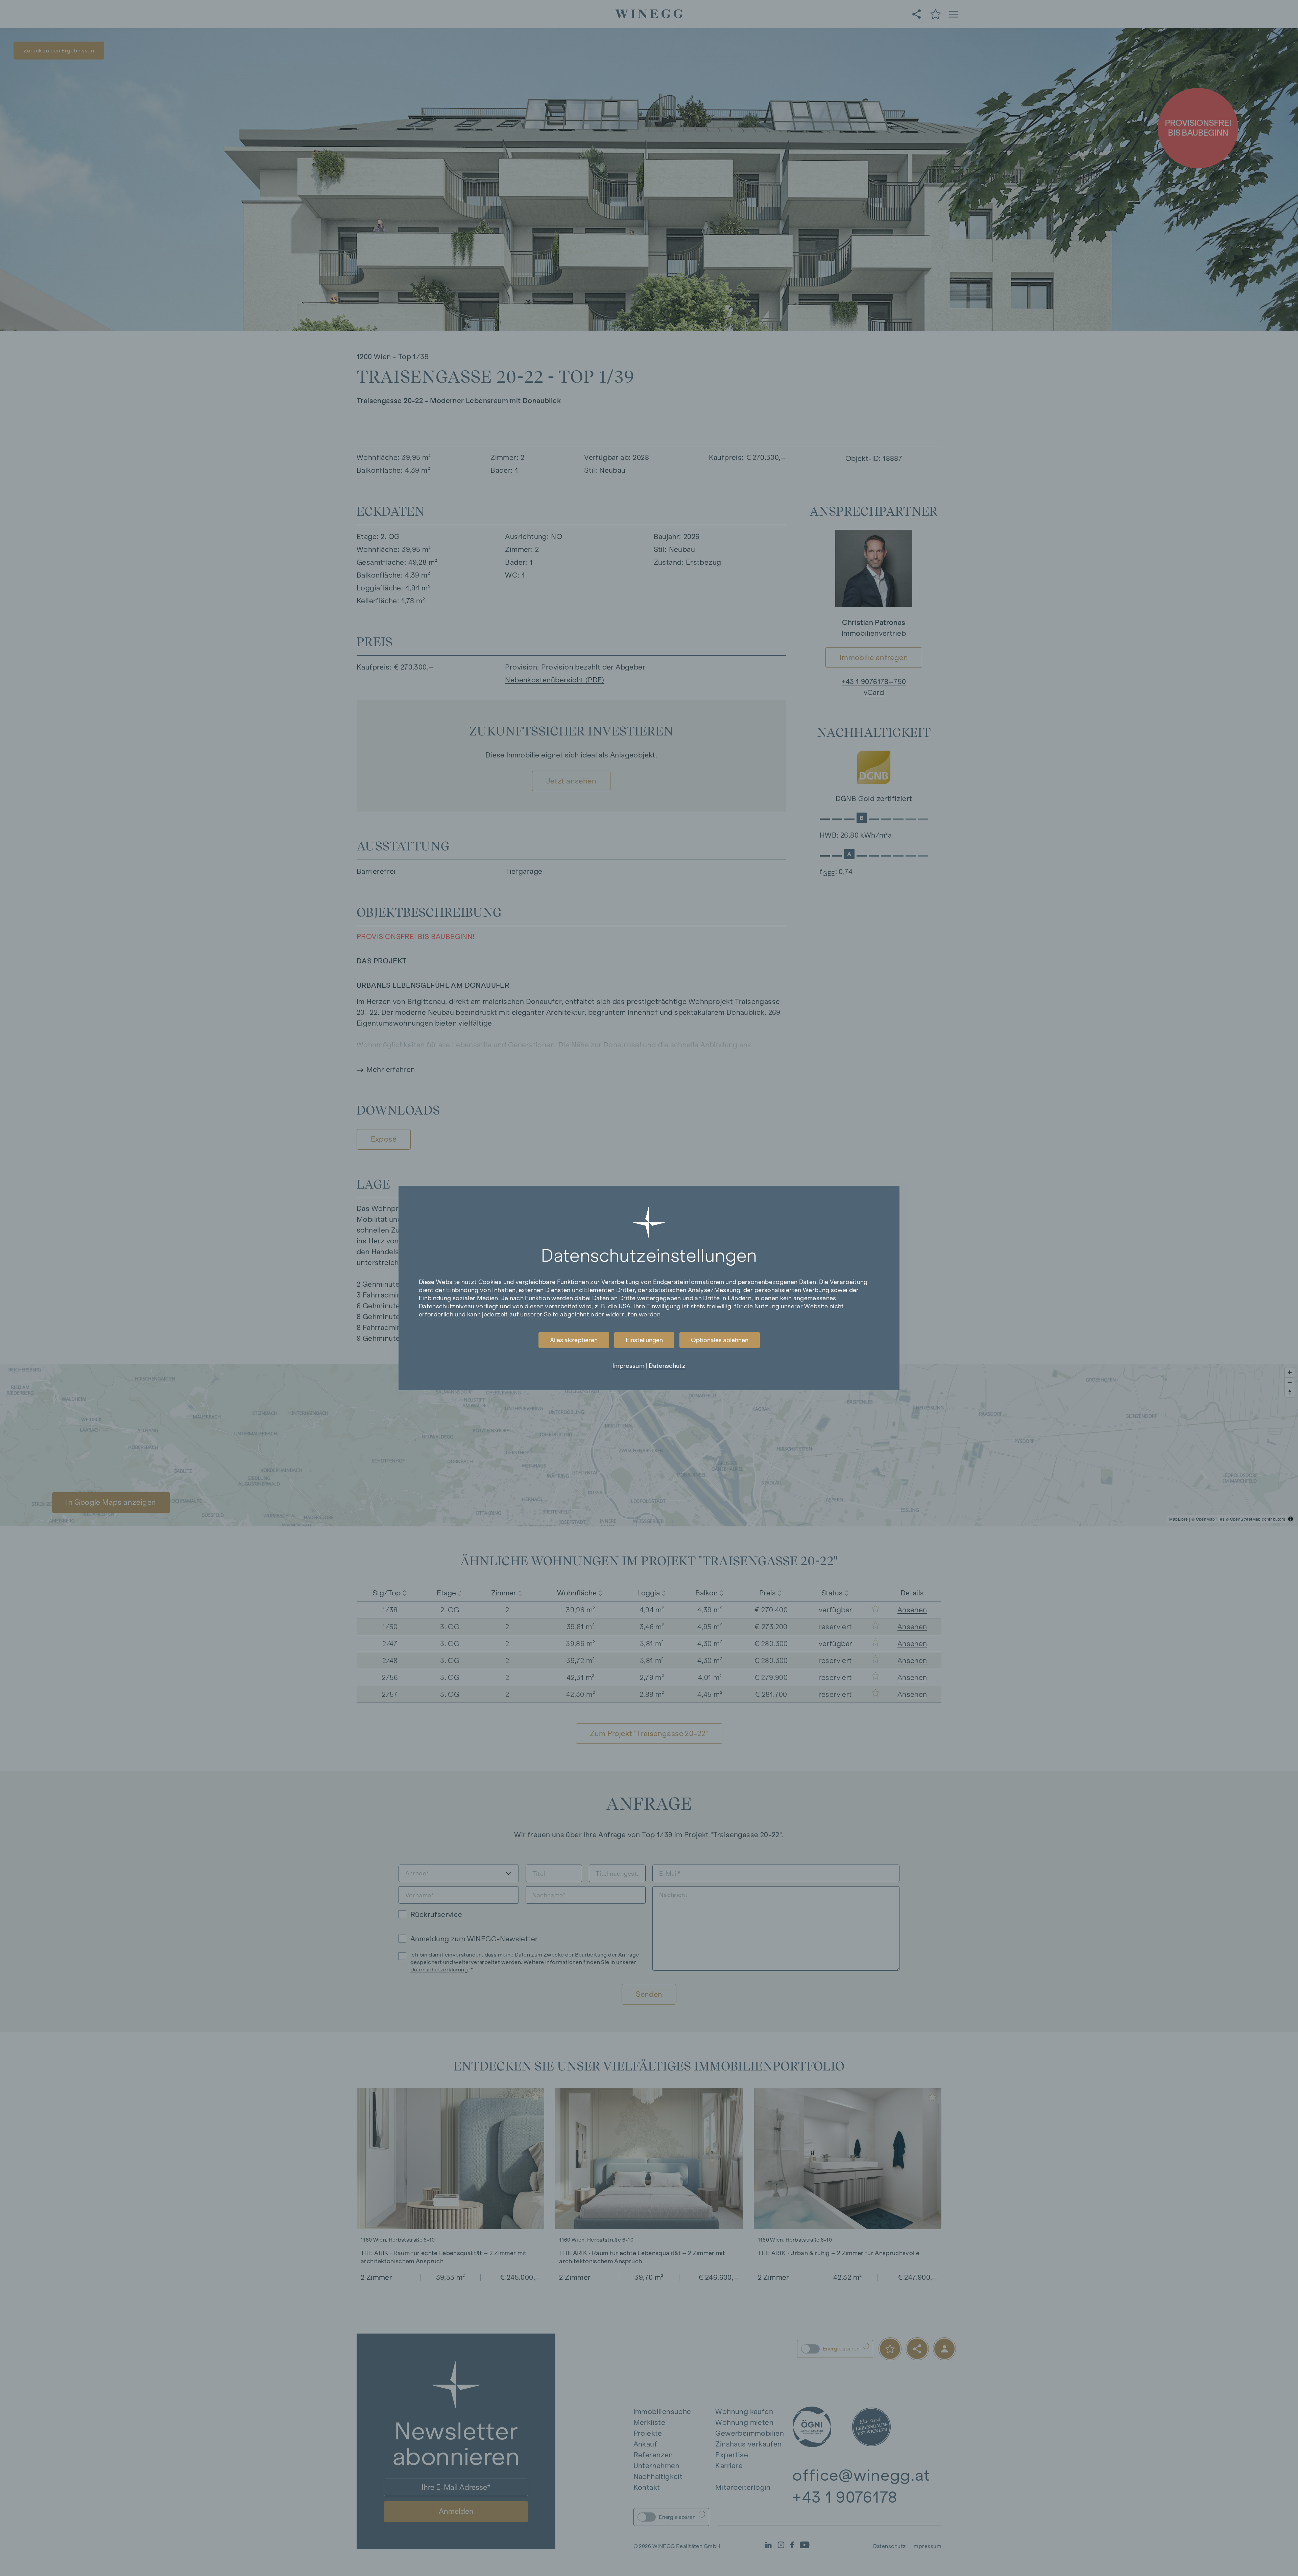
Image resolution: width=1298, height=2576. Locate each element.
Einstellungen (644, 1340)
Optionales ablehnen (720, 1340)
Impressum (628, 1366)
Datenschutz (667, 1366)
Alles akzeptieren (574, 1340)
